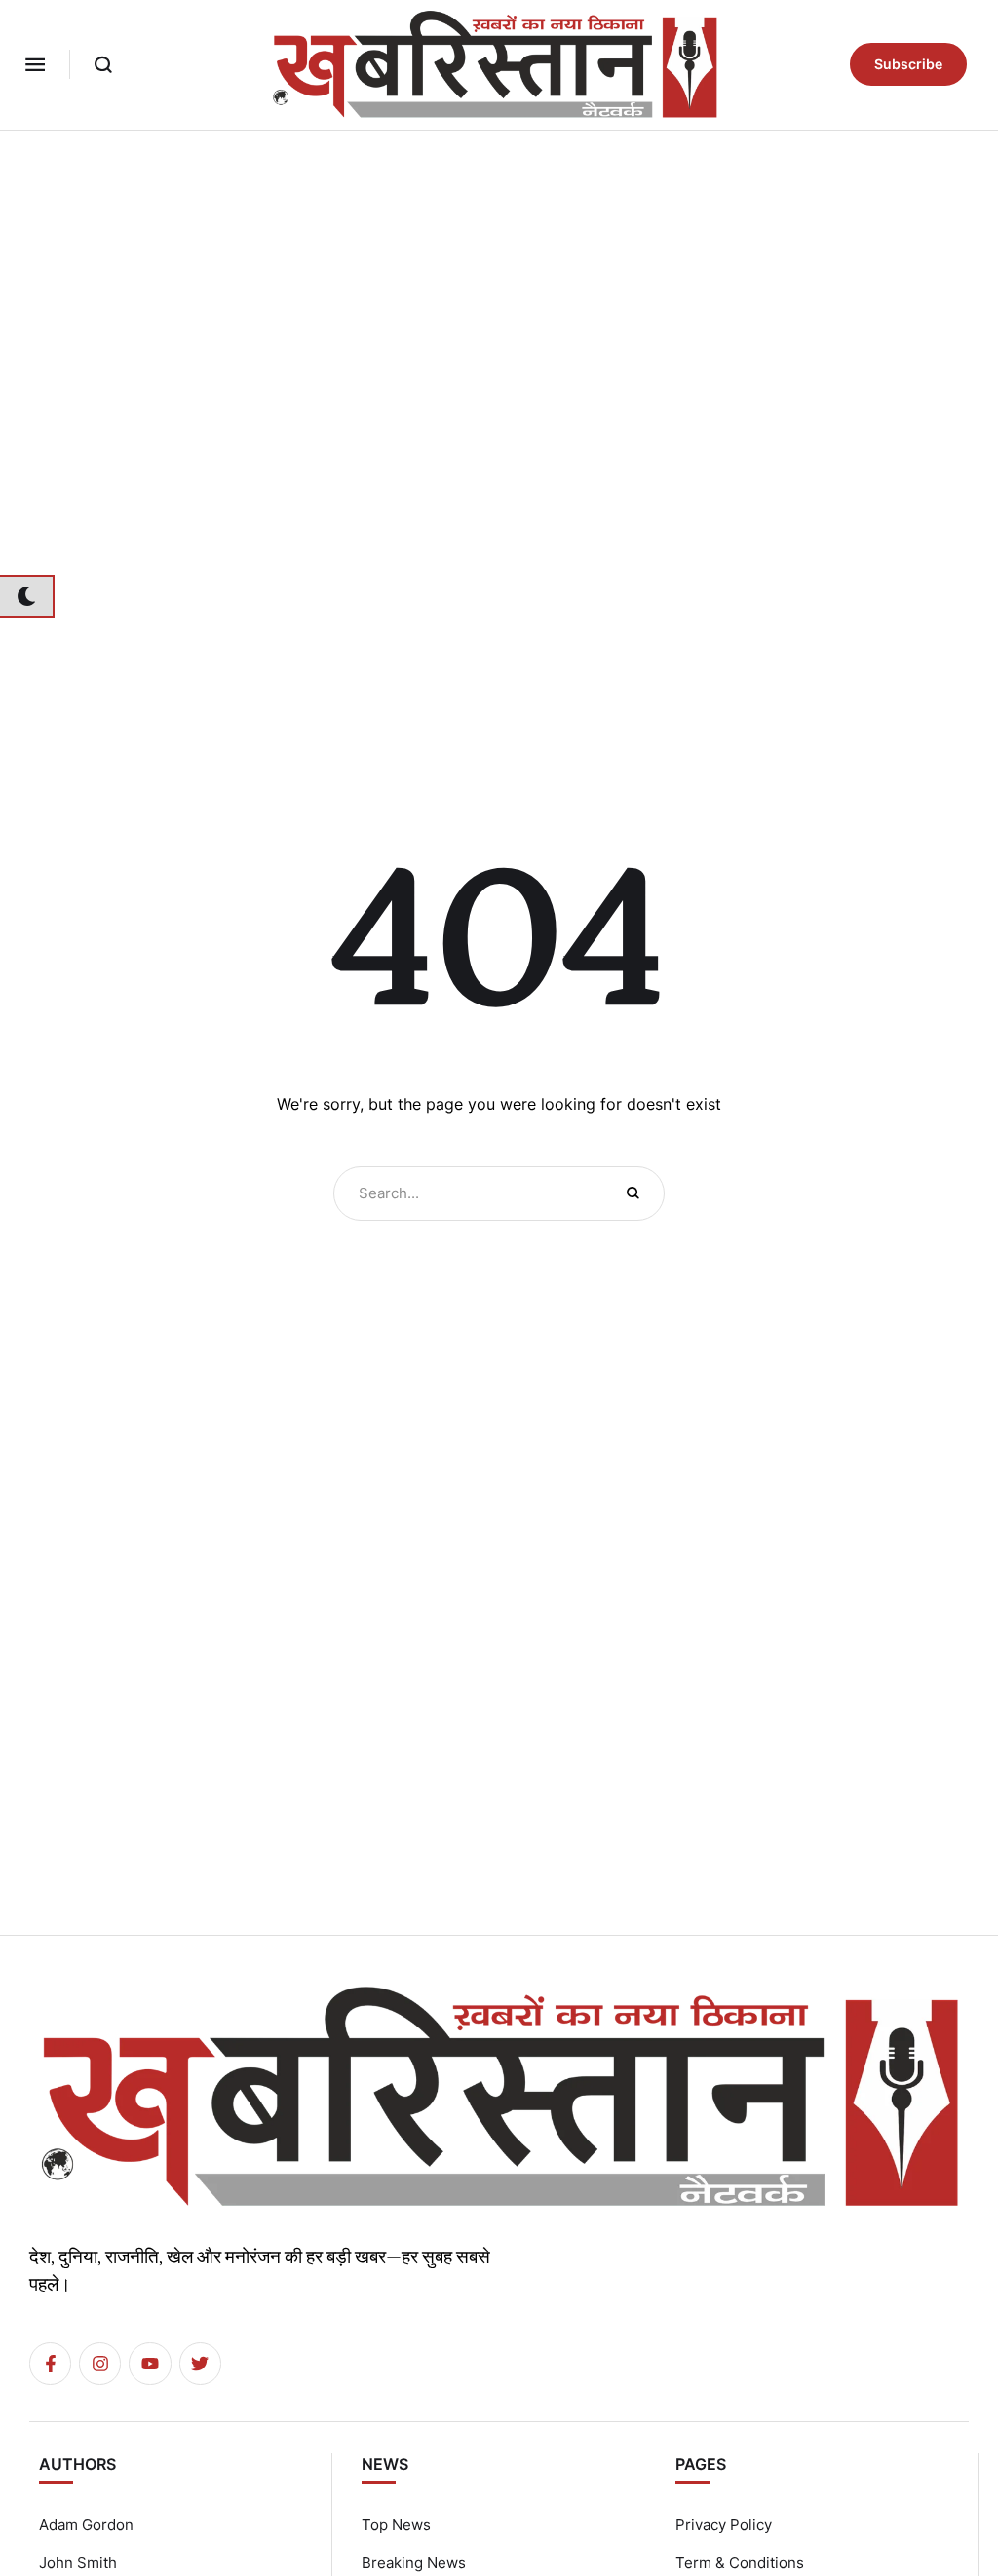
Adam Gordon (86, 2525)
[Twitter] (200, 2363)
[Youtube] (150, 2363)
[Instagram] (100, 2363)
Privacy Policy (724, 2525)
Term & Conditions (740, 2563)
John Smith (78, 2563)
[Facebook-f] (50, 2363)
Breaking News (414, 2563)
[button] (35, 64)
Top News (396, 2525)
